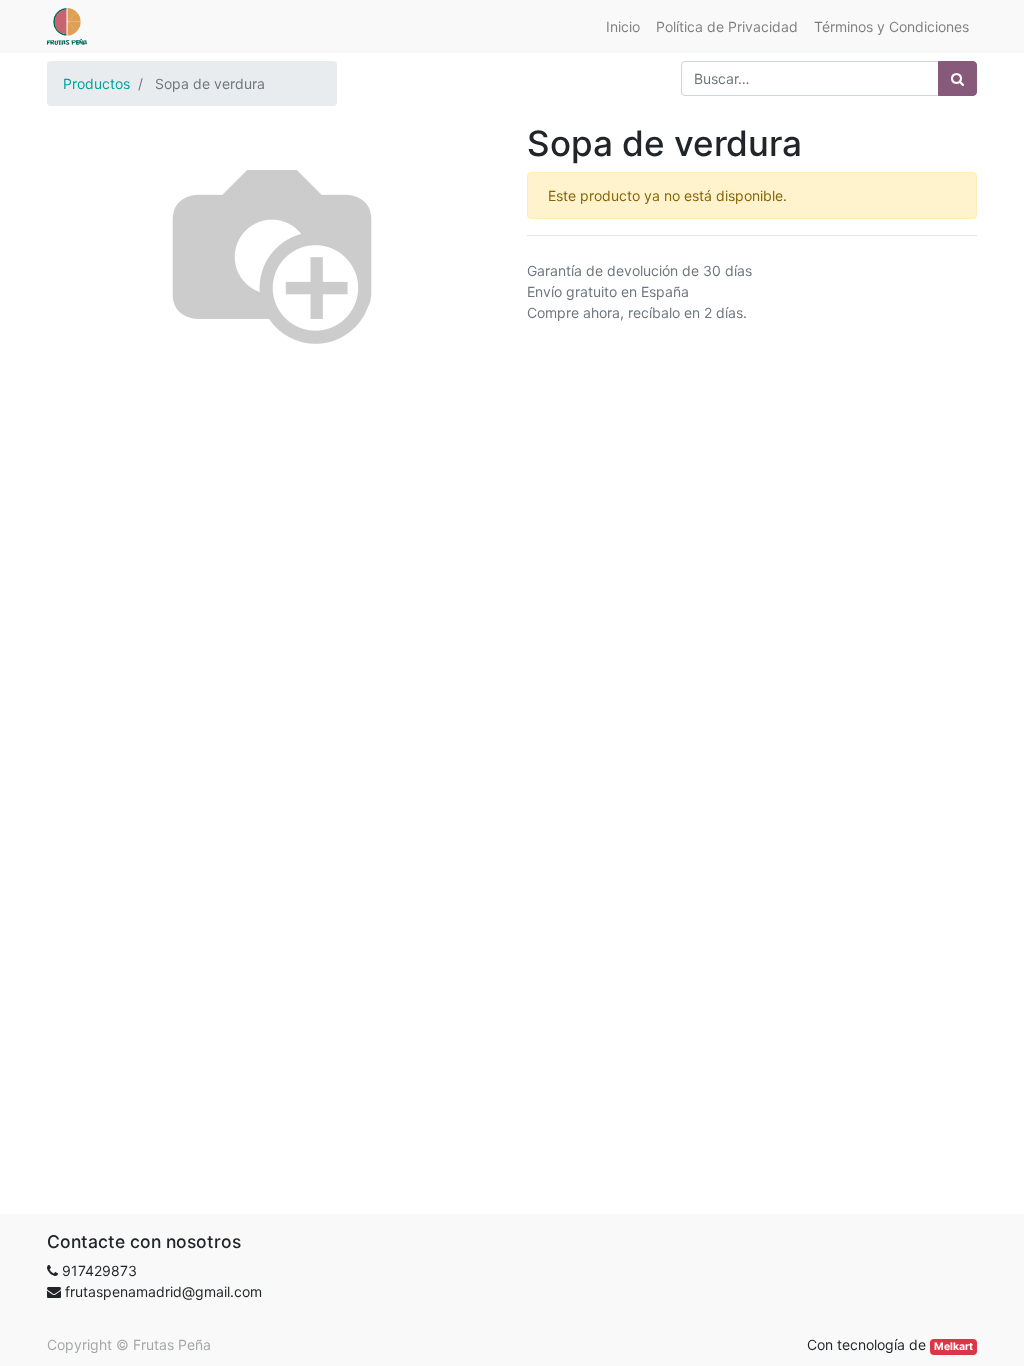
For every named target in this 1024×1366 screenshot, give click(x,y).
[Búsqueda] (957, 78)
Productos (96, 83)
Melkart (953, 1346)
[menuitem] (623, 26)
